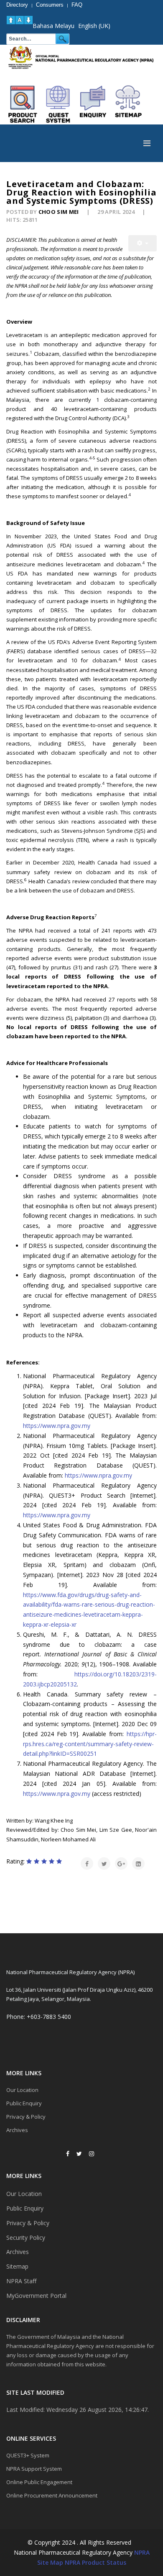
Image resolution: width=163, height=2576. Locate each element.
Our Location (22, 2090)
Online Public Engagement (39, 2482)
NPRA (142, 2552)
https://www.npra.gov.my (57, 1426)
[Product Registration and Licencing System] (58, 104)
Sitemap (17, 2266)
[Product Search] (23, 104)
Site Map (50, 2562)
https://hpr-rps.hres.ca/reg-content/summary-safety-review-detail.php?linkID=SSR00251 (90, 1744)
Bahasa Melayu (53, 26)
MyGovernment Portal (36, 2296)
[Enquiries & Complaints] (93, 104)
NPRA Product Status (96, 2562)
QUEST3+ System (28, 2455)
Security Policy (26, 2238)
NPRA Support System (34, 2469)
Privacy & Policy (26, 2117)
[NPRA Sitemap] (128, 104)
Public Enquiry (24, 2103)
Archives (17, 2130)
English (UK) (94, 26)
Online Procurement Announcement (52, 2495)
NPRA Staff (21, 2281)
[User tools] (143, 243)
